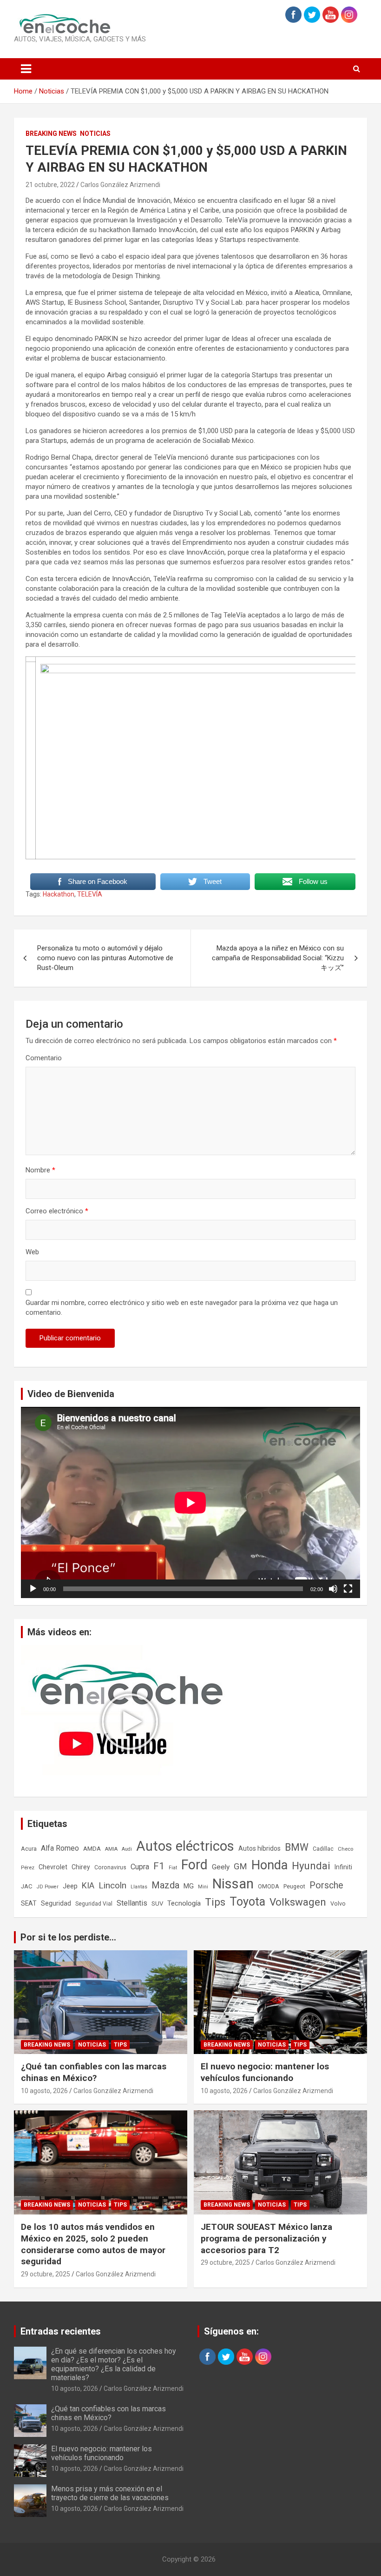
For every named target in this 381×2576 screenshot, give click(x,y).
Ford (194, 1865)
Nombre (40, 1170)
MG (189, 1886)
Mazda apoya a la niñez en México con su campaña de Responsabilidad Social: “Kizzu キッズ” (278, 958)
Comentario (44, 1058)
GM (240, 1866)
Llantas (139, 1887)
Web (32, 1252)
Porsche (326, 1885)
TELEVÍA (90, 894)
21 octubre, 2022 (50, 185)
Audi (127, 1849)
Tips (215, 1902)
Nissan (233, 1884)
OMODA (269, 1886)
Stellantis (132, 1903)
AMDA (92, 1848)
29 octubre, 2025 (46, 2274)
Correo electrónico (57, 1211)
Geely (221, 1867)
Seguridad (56, 1903)
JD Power (48, 1887)
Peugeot (294, 1886)
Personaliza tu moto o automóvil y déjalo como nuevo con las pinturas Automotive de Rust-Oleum (105, 958)
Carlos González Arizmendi (120, 185)
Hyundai (311, 1866)
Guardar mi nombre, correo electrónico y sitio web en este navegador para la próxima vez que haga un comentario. (182, 1308)
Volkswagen (298, 1902)
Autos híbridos (259, 1848)
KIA (88, 1885)
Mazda (165, 1885)
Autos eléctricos (185, 1846)
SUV (157, 1904)
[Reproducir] (33, 1589)
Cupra (140, 1867)
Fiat (173, 1868)
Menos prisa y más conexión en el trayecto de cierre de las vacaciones (110, 2493)
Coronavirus (110, 1867)
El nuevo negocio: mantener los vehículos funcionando (265, 2072)
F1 (159, 1866)
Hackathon (59, 894)
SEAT (29, 1903)
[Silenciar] (333, 1589)
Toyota (247, 1902)
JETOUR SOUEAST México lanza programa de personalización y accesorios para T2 (266, 2238)
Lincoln (112, 1885)
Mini (203, 1887)
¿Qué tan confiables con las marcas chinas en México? (94, 2072)
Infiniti (343, 1867)
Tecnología (184, 1903)
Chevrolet (53, 1867)
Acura (29, 1849)
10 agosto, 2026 (44, 2091)
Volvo (338, 1904)
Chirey (81, 1867)
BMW (297, 1847)
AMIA (111, 1849)
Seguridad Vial (94, 1904)
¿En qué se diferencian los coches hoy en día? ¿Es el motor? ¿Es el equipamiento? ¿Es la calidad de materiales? (114, 2365)
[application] (190, 1502)
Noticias (95, 134)
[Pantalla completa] (348, 1589)
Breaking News (51, 134)
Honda (269, 1865)
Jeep (70, 1886)
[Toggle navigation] (26, 69)
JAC (27, 1886)
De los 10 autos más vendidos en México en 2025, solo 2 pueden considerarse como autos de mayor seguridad (93, 2244)
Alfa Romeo (60, 1848)
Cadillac (323, 1849)
